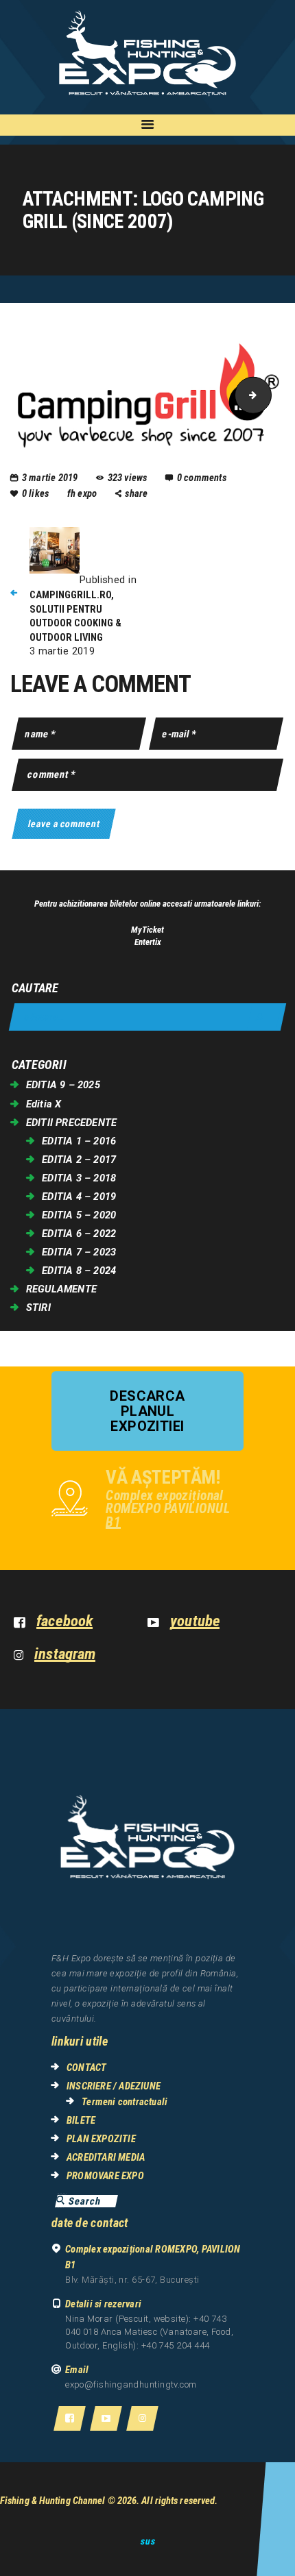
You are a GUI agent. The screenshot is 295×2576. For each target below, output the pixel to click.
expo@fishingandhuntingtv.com (131, 2384)
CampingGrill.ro (267, 395)
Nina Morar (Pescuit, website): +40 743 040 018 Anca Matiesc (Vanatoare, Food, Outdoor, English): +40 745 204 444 (149, 2332)
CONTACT (86, 2068)
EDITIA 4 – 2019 (79, 1197)
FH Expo (83, 493)
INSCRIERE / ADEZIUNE (114, 2086)
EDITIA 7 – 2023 (79, 1252)
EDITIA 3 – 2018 (79, 1178)
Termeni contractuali (125, 2102)
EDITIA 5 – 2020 (79, 1215)
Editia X (44, 1104)
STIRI (38, 1308)
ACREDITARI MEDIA (106, 2157)
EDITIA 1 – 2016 (79, 1141)
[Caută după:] (147, 1017)
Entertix (148, 942)
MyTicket (147, 930)
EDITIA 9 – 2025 (63, 1085)
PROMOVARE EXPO (105, 2176)
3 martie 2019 (50, 478)
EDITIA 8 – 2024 (79, 1271)
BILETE (81, 2120)
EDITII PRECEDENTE (71, 1123)
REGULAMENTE (61, 1289)
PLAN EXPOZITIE (101, 2139)
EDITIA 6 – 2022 (79, 1234)
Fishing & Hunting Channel (53, 2501)
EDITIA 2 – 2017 (79, 1160)
